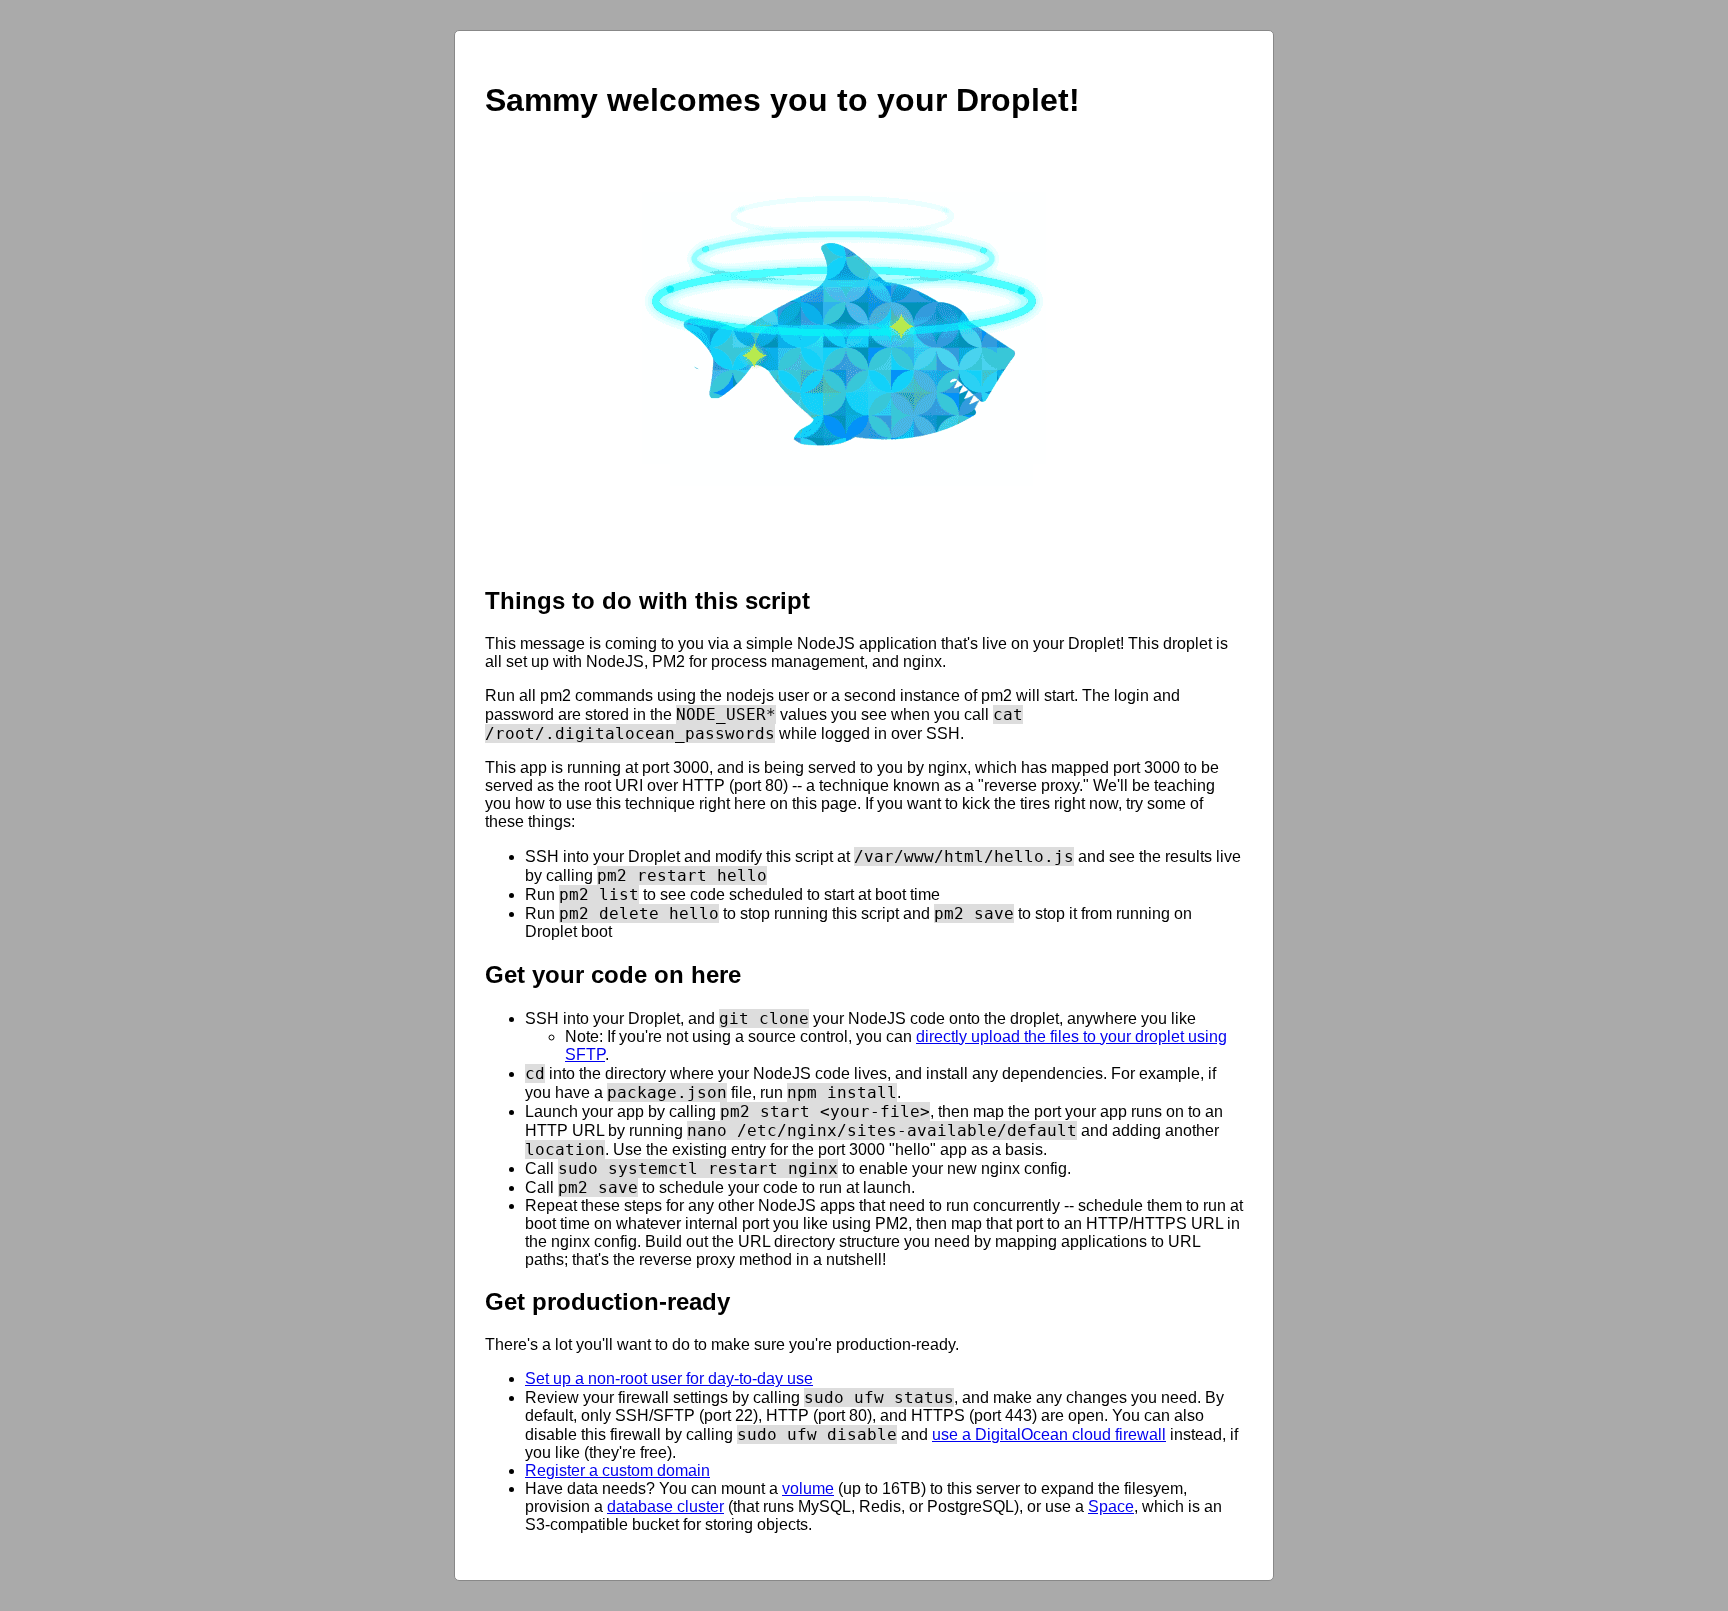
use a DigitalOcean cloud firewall (1049, 1434)
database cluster (665, 1506)
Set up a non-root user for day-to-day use (669, 1378)
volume (808, 1488)
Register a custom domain (617, 1470)
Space (1111, 1506)
